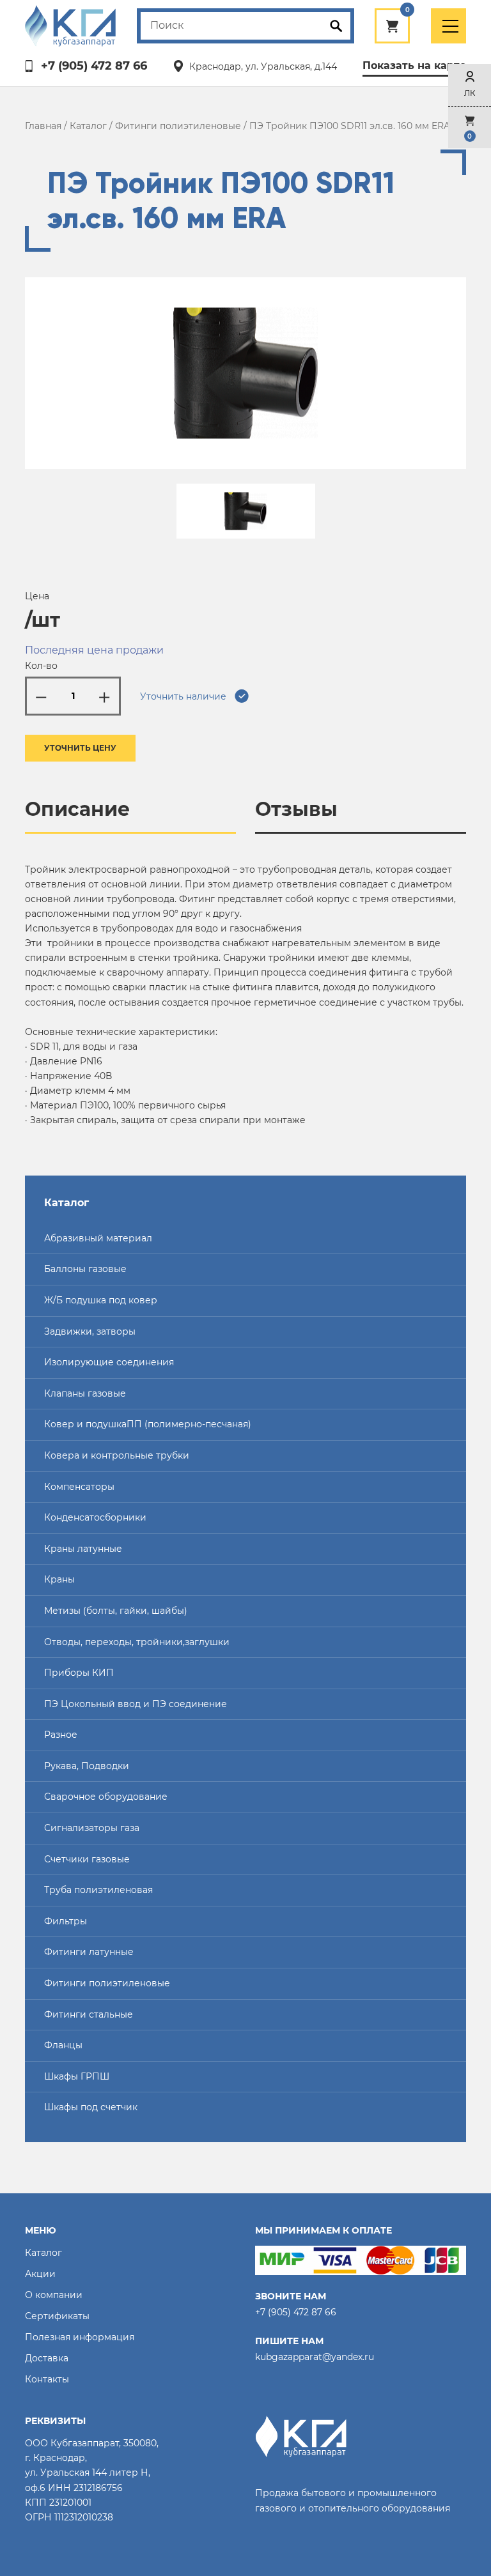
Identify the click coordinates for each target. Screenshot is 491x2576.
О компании (54, 2295)
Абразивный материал (98, 1238)
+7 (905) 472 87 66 (94, 66)
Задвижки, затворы (90, 1331)
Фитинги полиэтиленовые (178, 126)
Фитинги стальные (89, 2014)
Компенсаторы (79, 1487)
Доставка (47, 2358)
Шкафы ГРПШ (77, 2076)
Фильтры (66, 1921)
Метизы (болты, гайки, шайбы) (116, 1611)
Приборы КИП (79, 1673)
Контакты (47, 2379)
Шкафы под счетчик (91, 2107)
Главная (43, 126)
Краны (59, 1579)
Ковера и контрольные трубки (117, 1455)
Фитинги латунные (89, 1952)
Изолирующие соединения (109, 1362)
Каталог (88, 126)
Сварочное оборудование (106, 1797)
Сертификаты (57, 2316)
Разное (61, 1735)
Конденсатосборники (95, 1517)
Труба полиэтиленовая (98, 1890)
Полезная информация (80, 2337)
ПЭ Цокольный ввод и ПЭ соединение (136, 1704)
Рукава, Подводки (87, 1766)
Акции (40, 2274)
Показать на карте (414, 65)
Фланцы (63, 2045)
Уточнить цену (80, 748)
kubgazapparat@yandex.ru (315, 2357)
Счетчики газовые (87, 1859)
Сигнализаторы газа (92, 1828)
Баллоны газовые (85, 1269)
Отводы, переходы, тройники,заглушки (137, 1642)
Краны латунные (83, 1549)
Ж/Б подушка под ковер (101, 1300)
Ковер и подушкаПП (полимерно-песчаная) (148, 1424)
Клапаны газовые (85, 1393)
